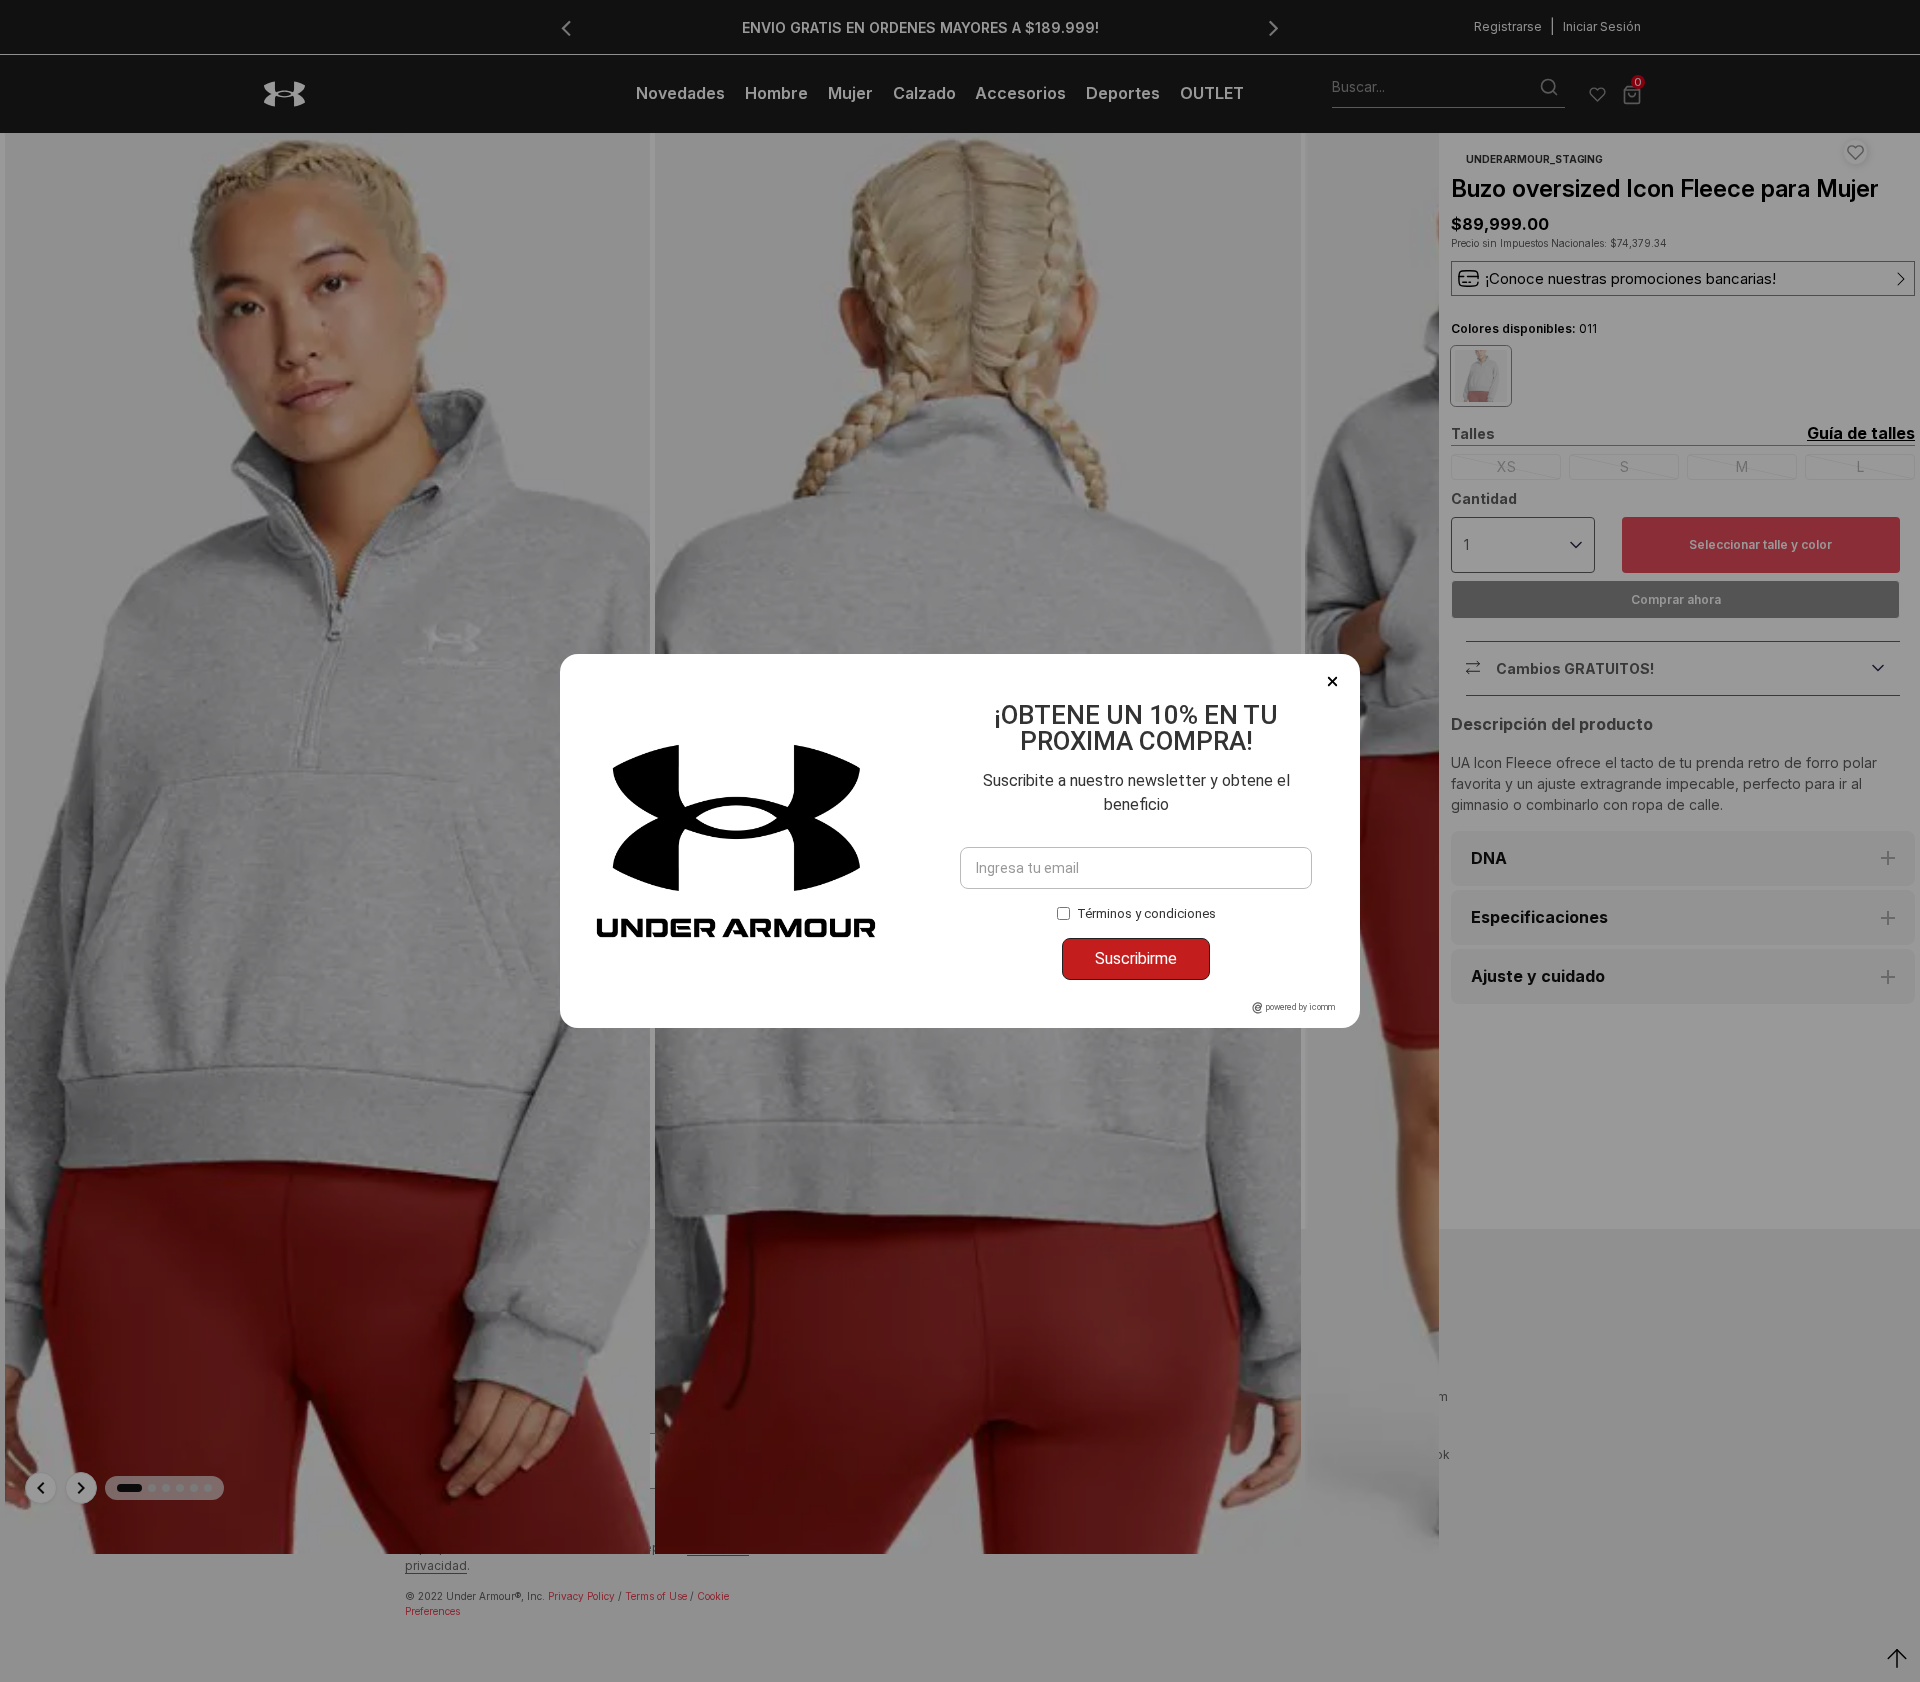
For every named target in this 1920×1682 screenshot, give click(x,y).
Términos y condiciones (1146, 913)
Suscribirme (1136, 958)
